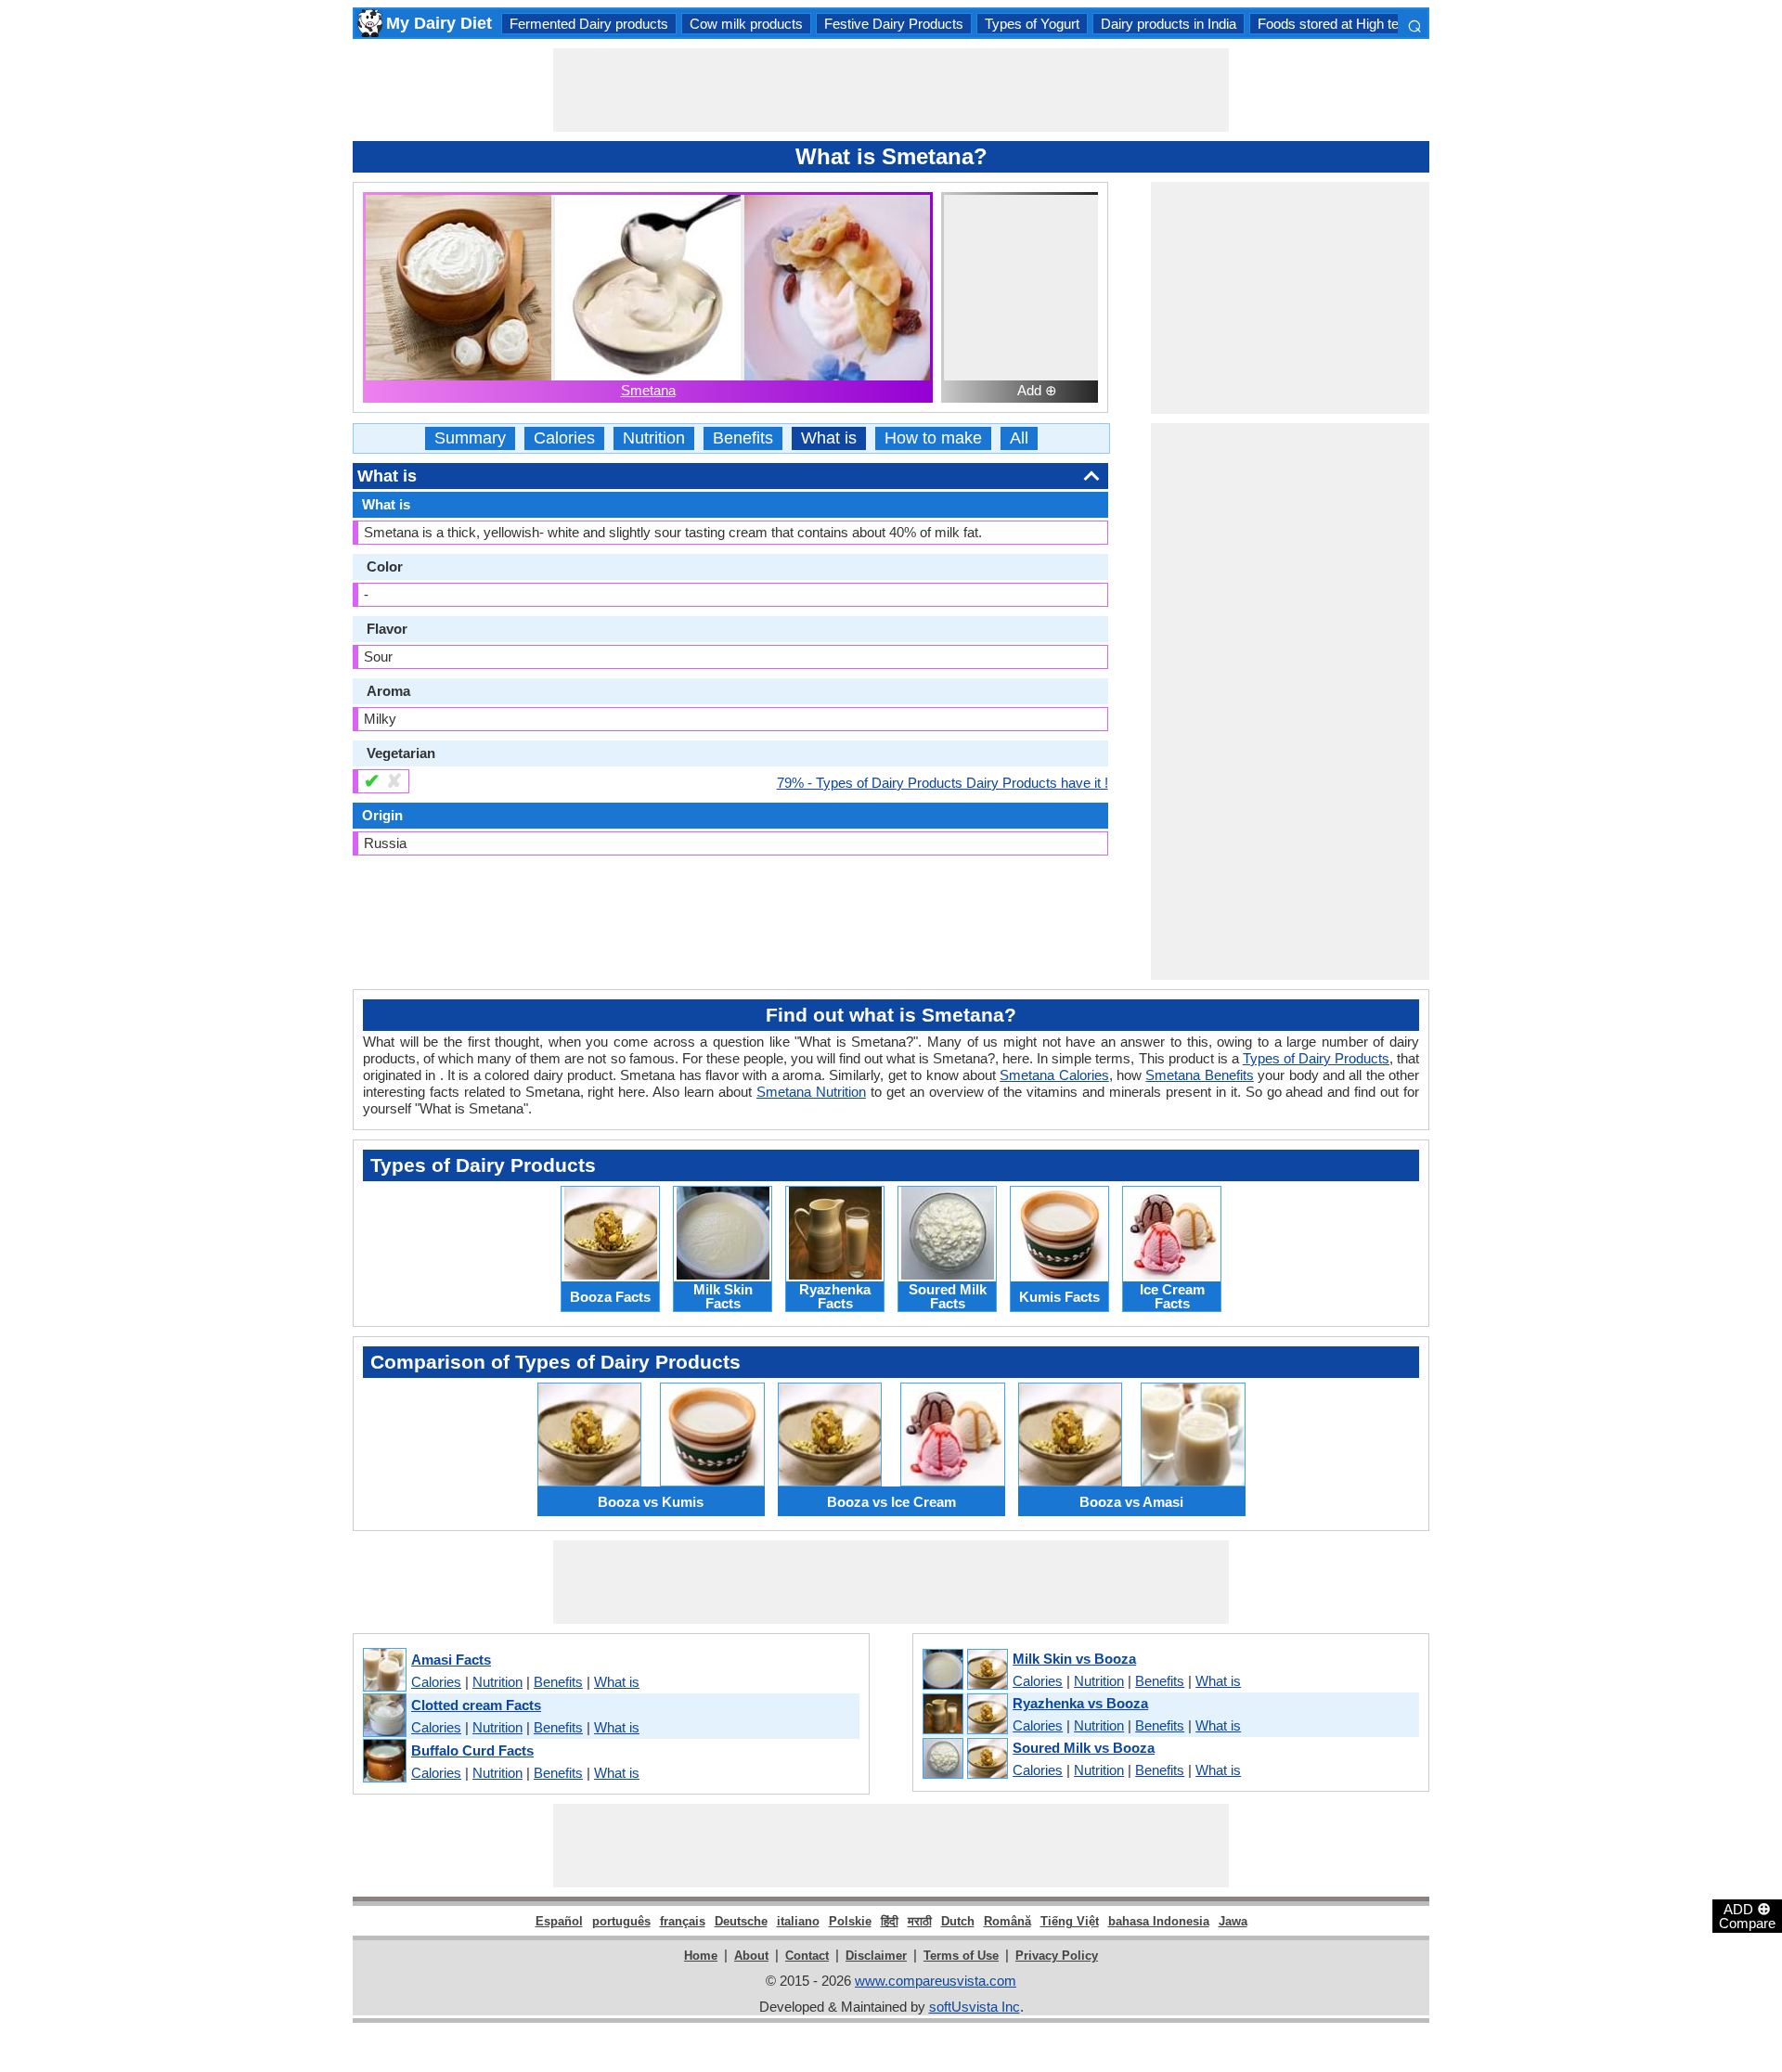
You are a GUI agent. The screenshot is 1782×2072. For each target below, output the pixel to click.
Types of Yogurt (1032, 24)
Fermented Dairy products (589, 24)
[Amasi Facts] (384, 1671)
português (621, 1921)
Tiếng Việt (1070, 1921)
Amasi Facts (451, 1660)
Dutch (958, 1921)
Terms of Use (961, 1956)
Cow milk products (746, 24)
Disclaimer (876, 1956)
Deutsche (741, 1921)
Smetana (648, 390)
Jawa (1233, 1921)
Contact (807, 1956)
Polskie (850, 1921)
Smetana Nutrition (811, 1092)
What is (829, 438)
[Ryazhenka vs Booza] (964, 1715)
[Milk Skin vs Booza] (964, 1670)
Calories (564, 438)
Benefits (743, 438)
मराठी (920, 1921)
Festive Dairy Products (894, 24)
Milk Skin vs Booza (1074, 1659)
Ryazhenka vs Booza (1080, 1703)
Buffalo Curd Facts (472, 1750)
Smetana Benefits (1199, 1075)
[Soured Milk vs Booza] (964, 1759)
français (683, 1921)
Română (1007, 1921)
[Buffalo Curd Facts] (384, 1762)
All (1019, 438)
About (751, 1956)
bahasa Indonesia (1159, 1921)
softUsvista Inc (975, 2007)
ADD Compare (1747, 1915)
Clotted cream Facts (476, 1705)
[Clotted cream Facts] (384, 1716)
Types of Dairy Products (1316, 1058)
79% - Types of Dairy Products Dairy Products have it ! (943, 782)
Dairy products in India (1169, 24)
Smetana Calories (1054, 1075)
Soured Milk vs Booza (1084, 1748)
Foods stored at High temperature (1359, 24)
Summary (470, 438)
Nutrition (654, 438)
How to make (933, 438)
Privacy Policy (1057, 1956)
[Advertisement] (891, 90)
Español (559, 1921)
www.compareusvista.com (936, 1981)
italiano (798, 1921)
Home (701, 1956)
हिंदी (890, 1921)
